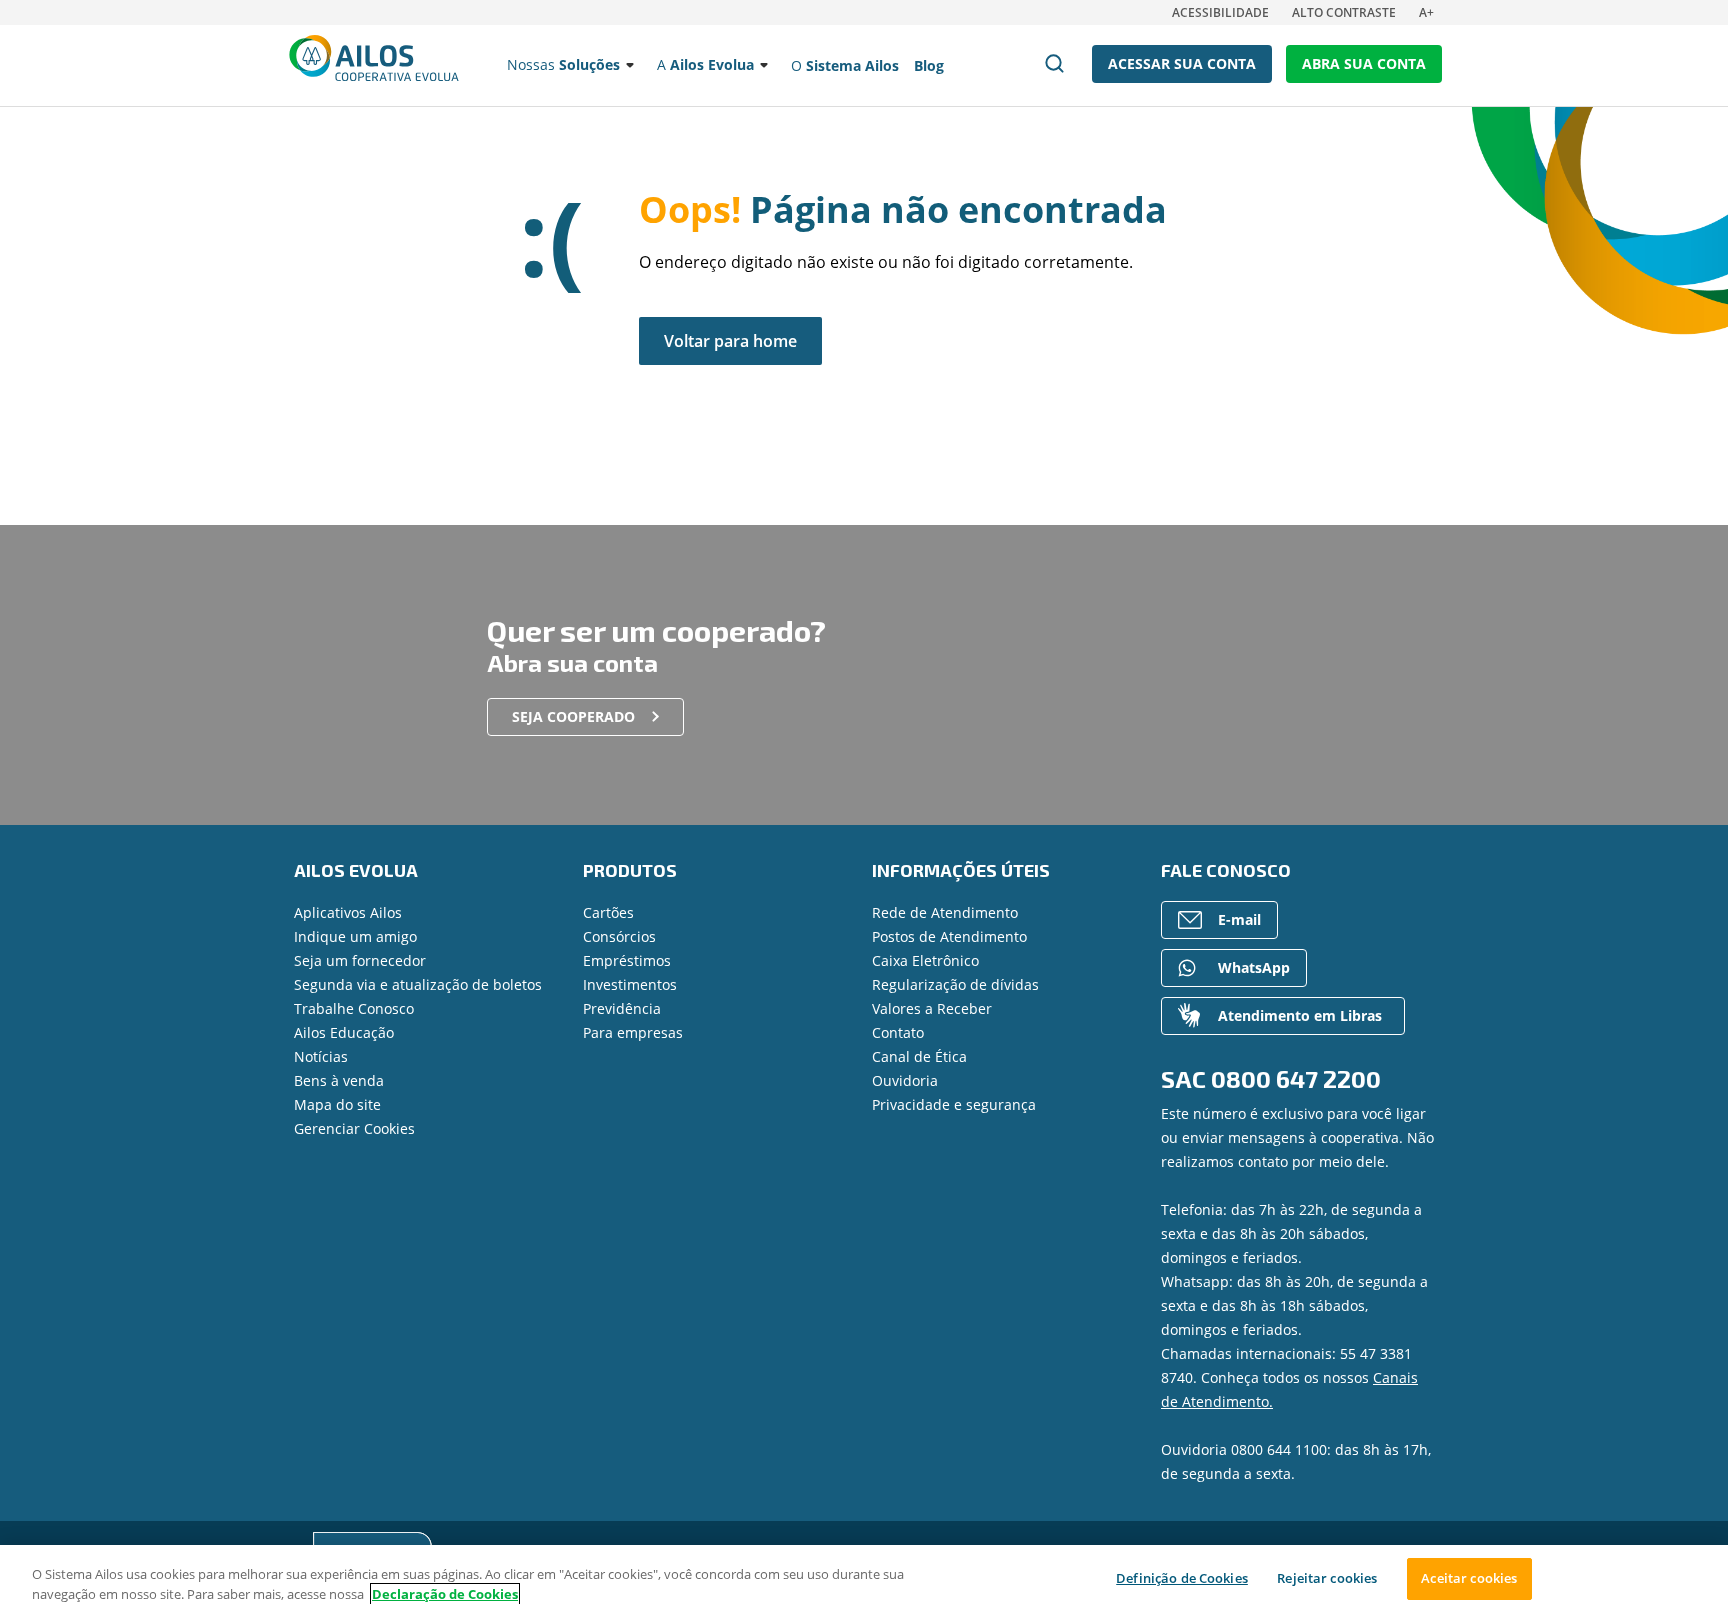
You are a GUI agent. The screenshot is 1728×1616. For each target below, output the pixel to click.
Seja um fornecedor (360, 960)
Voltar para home (730, 341)
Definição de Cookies (1182, 1578)
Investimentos (630, 984)
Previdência (622, 1008)
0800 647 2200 (1296, 1078)
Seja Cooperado (573, 716)
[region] (864, 1580)
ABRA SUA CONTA (1364, 63)
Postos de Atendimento (949, 936)
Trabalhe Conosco (354, 1008)
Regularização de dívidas (955, 984)
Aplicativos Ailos (348, 912)
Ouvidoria (905, 1080)
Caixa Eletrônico (925, 960)
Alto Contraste (1344, 12)
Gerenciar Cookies (354, 1128)
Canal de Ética (919, 1056)
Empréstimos (627, 960)
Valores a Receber (932, 1008)
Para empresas (633, 1032)
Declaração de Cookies (445, 1594)
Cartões (608, 912)
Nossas (563, 64)
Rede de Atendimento (945, 912)
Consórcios (619, 936)
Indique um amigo (355, 936)
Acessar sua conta (1182, 63)
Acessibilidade (1220, 12)
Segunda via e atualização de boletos (418, 984)
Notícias (321, 1056)
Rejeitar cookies (1327, 1578)
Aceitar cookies (1469, 1578)
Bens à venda (339, 1080)
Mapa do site (337, 1104)
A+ (1426, 12)
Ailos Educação (344, 1032)
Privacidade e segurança (954, 1104)
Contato (898, 1032)
